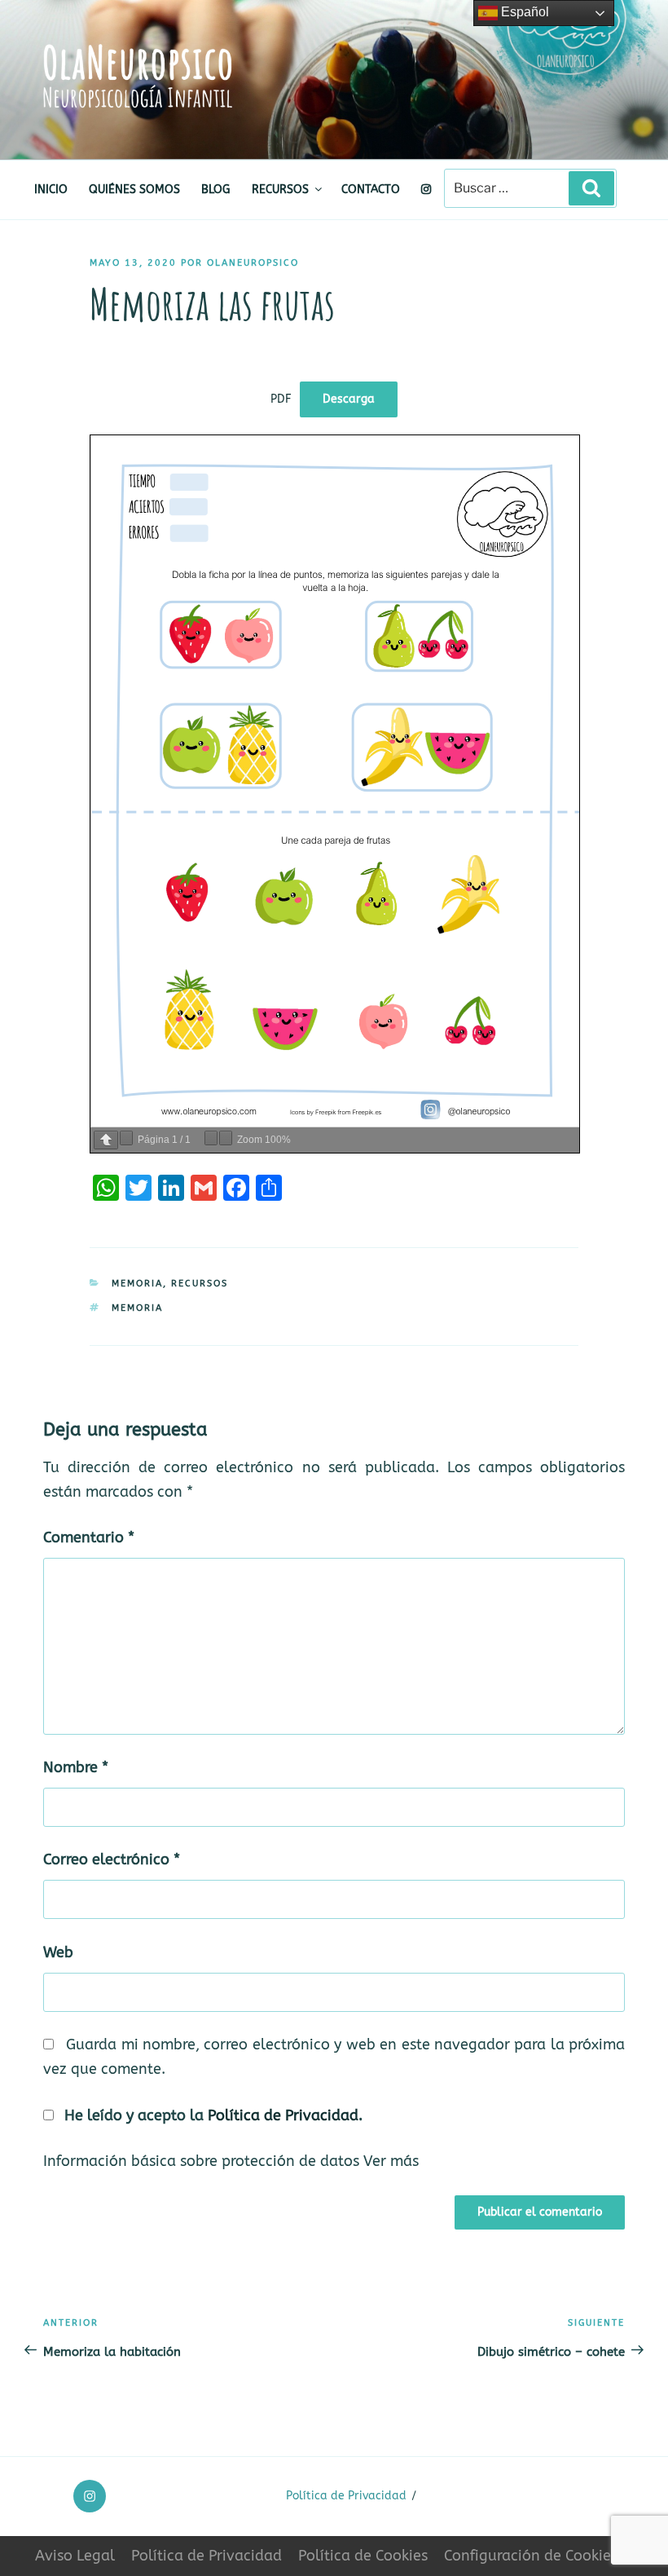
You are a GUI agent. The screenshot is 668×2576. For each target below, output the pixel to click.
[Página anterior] (106, 1140)
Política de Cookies (363, 2556)
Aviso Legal (75, 2556)
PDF (281, 399)
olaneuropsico (253, 263)
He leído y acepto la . (211, 2116)
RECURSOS (280, 190)
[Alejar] (211, 1138)
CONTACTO (371, 190)
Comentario (89, 1538)
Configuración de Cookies (531, 2556)
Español (523, 12)
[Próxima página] (126, 1138)
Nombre (76, 1768)
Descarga (349, 399)
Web (58, 1953)
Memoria (137, 1284)
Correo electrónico (112, 1860)
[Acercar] (226, 1138)
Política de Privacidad (283, 2116)
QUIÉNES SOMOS (134, 190)
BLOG (215, 190)
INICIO (51, 190)
